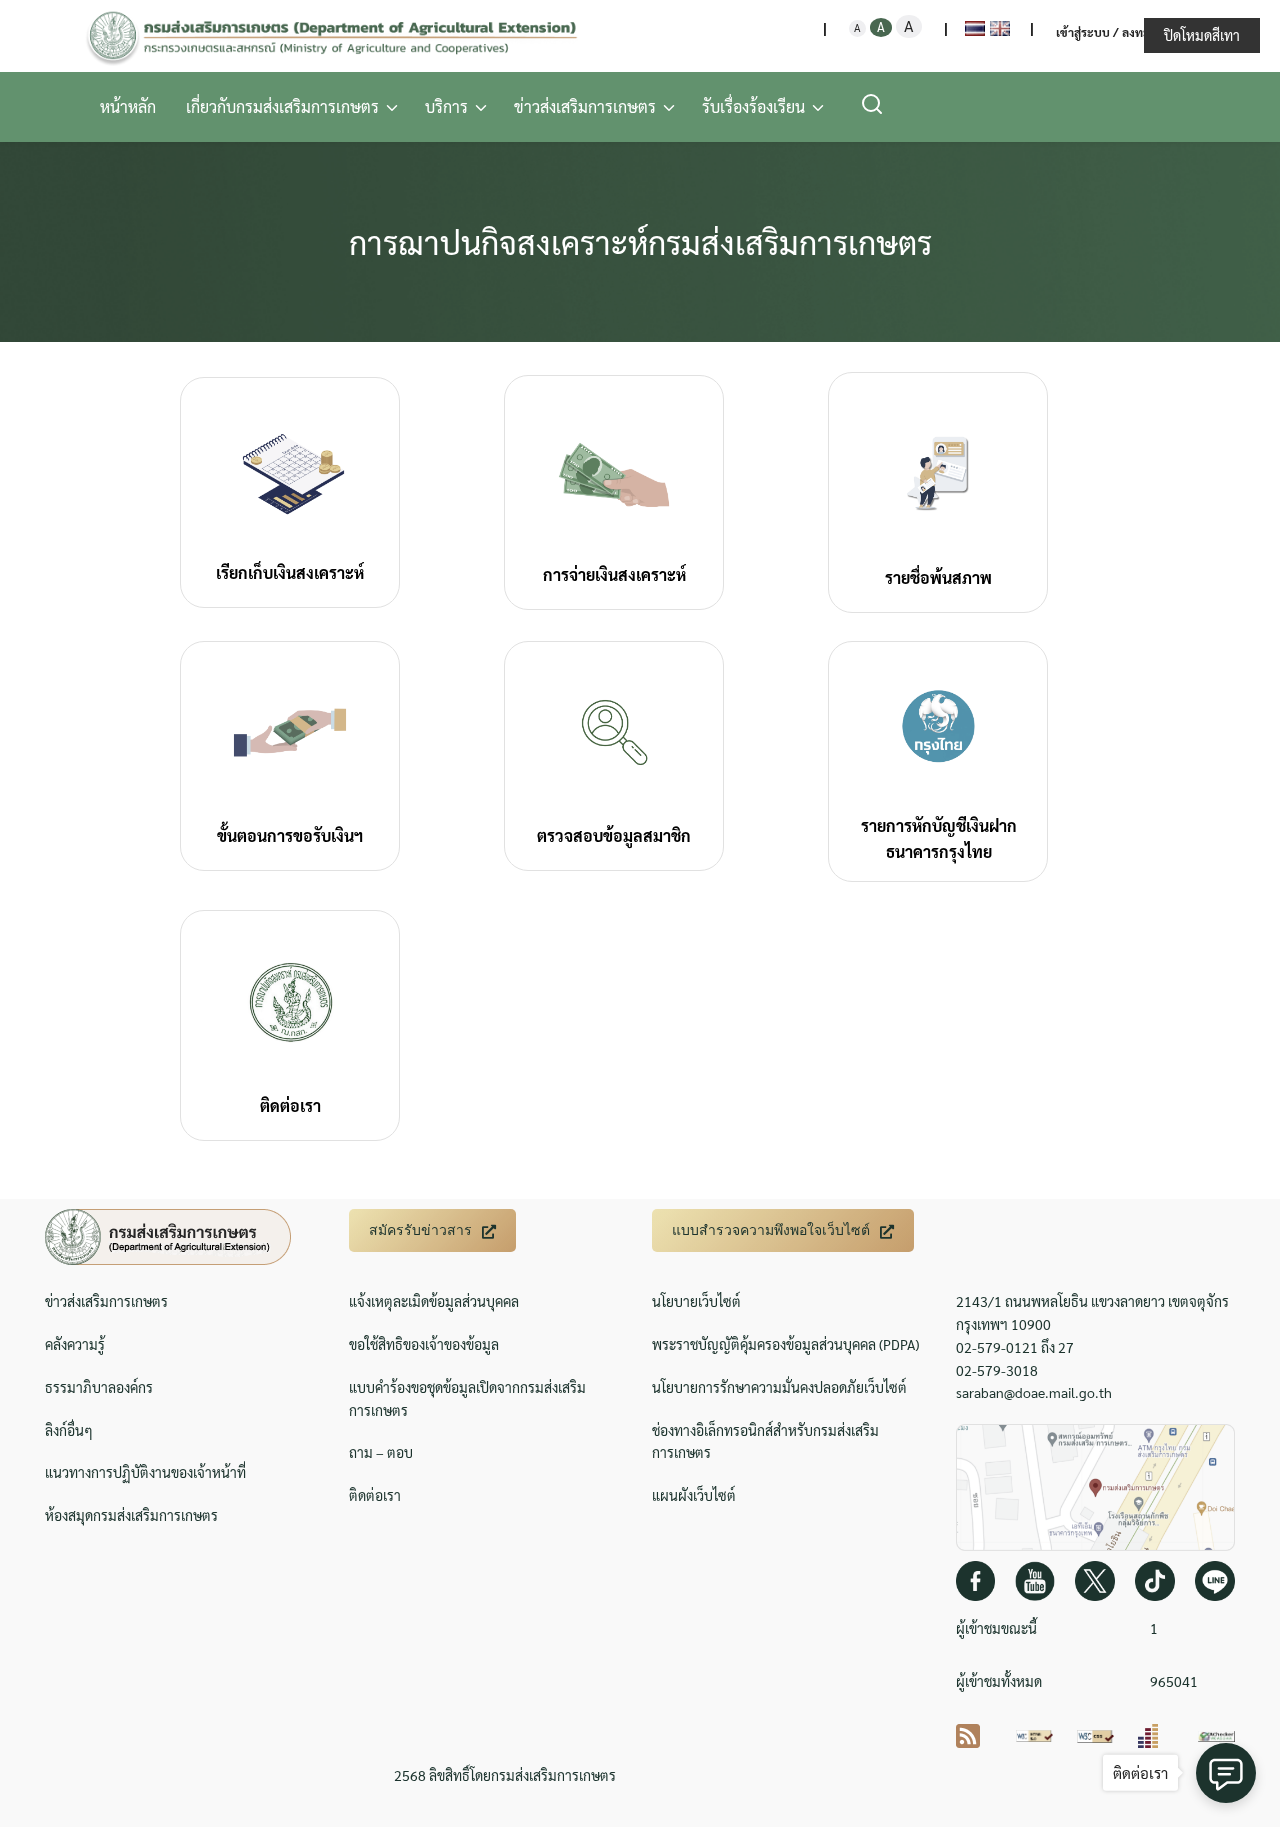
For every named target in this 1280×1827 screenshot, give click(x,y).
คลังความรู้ (75, 1344)
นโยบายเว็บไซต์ (696, 1301)
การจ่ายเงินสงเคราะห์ (614, 574)
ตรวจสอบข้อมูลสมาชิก (614, 835)
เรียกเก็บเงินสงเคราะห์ (290, 572)
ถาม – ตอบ (381, 1452)
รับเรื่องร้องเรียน (753, 106)
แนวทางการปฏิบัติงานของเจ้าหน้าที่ (145, 1472)
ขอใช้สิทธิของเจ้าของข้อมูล (424, 1344)
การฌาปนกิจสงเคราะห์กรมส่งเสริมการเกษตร (640, 241)
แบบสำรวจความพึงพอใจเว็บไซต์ (771, 1230)
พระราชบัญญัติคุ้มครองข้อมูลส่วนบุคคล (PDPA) (785, 1344)
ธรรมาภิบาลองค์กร (99, 1387)
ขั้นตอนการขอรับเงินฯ (290, 835)
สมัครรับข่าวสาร (420, 1230)
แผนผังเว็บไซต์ (694, 1495)
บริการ (446, 106)
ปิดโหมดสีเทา (1202, 35)
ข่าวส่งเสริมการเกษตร (585, 106)
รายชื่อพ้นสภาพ (938, 577)
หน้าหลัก (128, 106)
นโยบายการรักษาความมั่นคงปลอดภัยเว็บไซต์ (779, 1387)
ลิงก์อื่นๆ (69, 1430)
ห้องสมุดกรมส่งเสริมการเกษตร (131, 1515)
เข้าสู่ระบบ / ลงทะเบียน (1116, 32)
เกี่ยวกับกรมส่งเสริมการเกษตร (282, 106)
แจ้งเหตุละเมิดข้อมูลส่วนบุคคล (434, 1301)
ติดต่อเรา (290, 1105)
